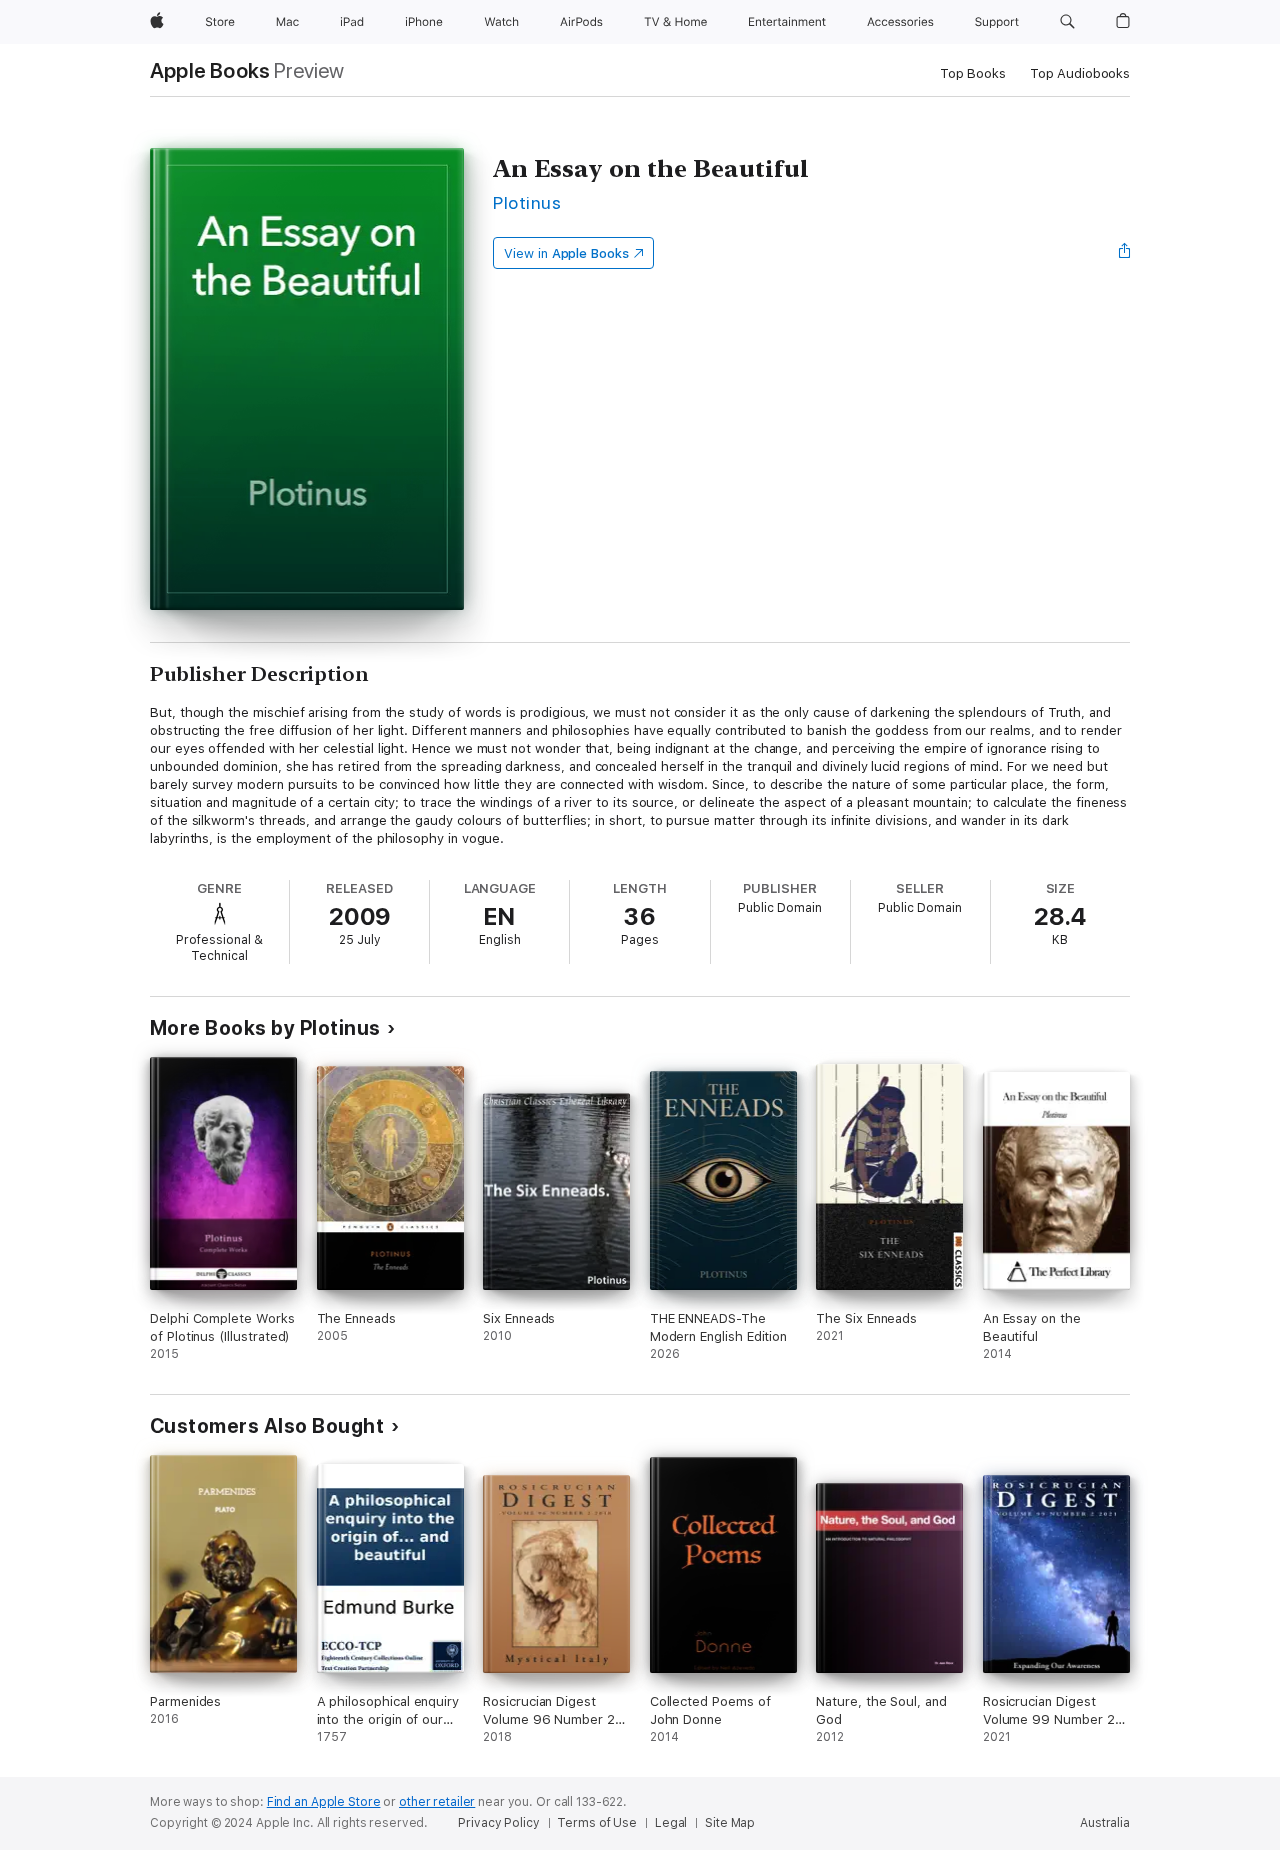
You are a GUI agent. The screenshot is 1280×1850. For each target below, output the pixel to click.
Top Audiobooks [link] (1080, 73)
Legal (671, 1823)
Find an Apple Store (324, 1802)
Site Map (730, 1823)
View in (566, 253)
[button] (1067, 22)
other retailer (437, 1802)
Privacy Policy (498, 1823)
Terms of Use (597, 1823)
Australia (1105, 1823)
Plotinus (527, 202)
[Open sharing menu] (1125, 253)
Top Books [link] (973, 73)
